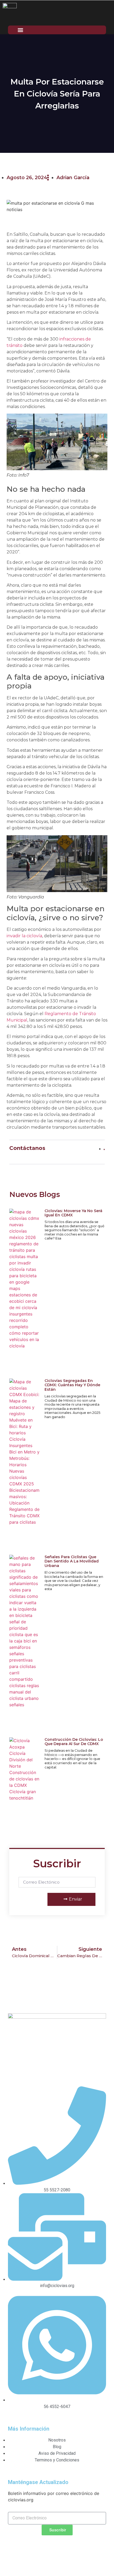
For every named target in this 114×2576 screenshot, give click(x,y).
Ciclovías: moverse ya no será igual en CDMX (73, 1213)
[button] (20, 30)
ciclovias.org (64, 2555)
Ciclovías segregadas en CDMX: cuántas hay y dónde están (72, 1385)
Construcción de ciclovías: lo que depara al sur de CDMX (74, 1742)
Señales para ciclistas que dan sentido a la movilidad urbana (72, 1561)
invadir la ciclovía (24, 936)
